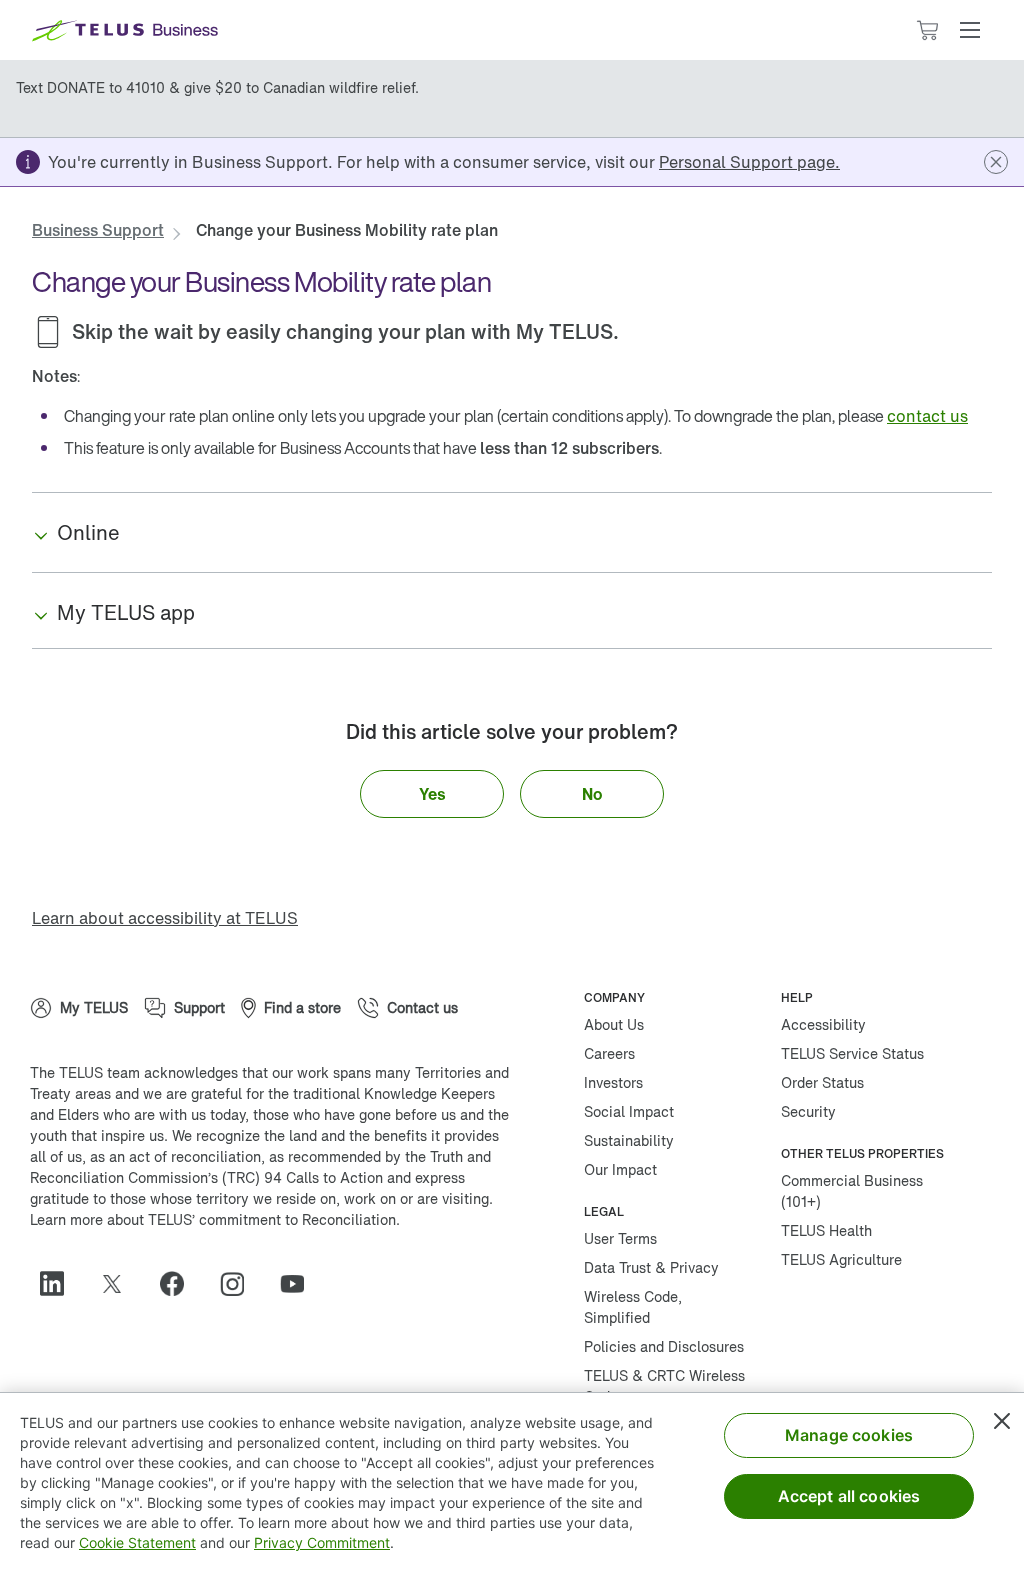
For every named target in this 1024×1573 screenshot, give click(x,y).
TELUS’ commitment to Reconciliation (272, 1219)
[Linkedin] (60, 1284)
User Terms (620, 1238)
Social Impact (629, 1111)
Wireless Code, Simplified (633, 1307)
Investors (613, 1082)
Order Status (822, 1082)
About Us (614, 1024)
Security (808, 1111)
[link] (749, 162)
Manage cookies (849, 1435)
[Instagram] (240, 1284)
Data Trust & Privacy (651, 1267)
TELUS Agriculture (841, 1259)
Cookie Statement (137, 1542)
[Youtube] (300, 1284)
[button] (970, 30)
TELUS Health (826, 1230)
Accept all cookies (849, 1496)
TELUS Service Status (852, 1053)
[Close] (1002, 1421)
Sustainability (629, 1140)
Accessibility (823, 1024)
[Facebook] (180, 1284)
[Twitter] (120, 1284)
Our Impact (620, 1169)
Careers (609, 1053)
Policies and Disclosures (664, 1346)
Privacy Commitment (322, 1542)
